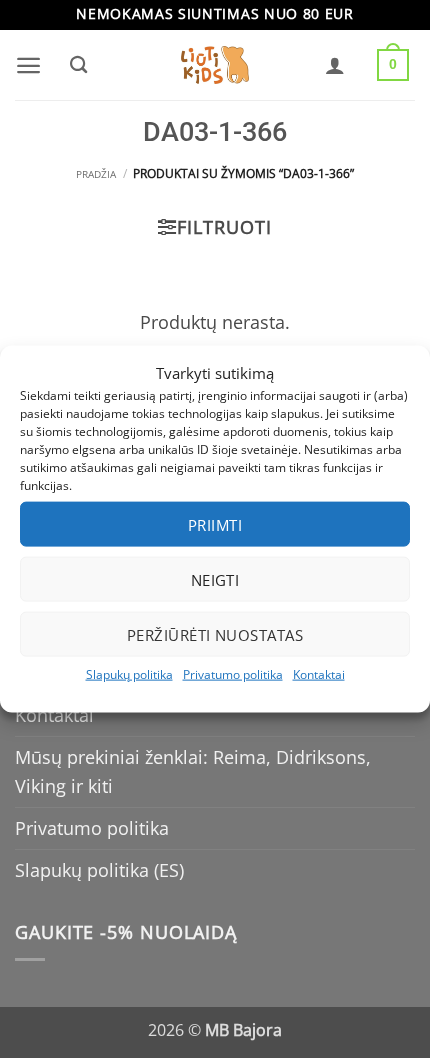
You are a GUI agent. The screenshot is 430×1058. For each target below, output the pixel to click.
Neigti (215, 579)
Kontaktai (319, 674)
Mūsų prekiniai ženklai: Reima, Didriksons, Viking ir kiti (193, 771)
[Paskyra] (335, 65)
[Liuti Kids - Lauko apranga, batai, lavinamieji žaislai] (215, 65)
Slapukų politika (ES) (99, 870)
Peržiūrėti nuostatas (215, 634)
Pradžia (96, 174)
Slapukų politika (129, 674)
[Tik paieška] (78, 65)
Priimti (215, 524)
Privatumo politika (233, 674)
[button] (28, 65)
